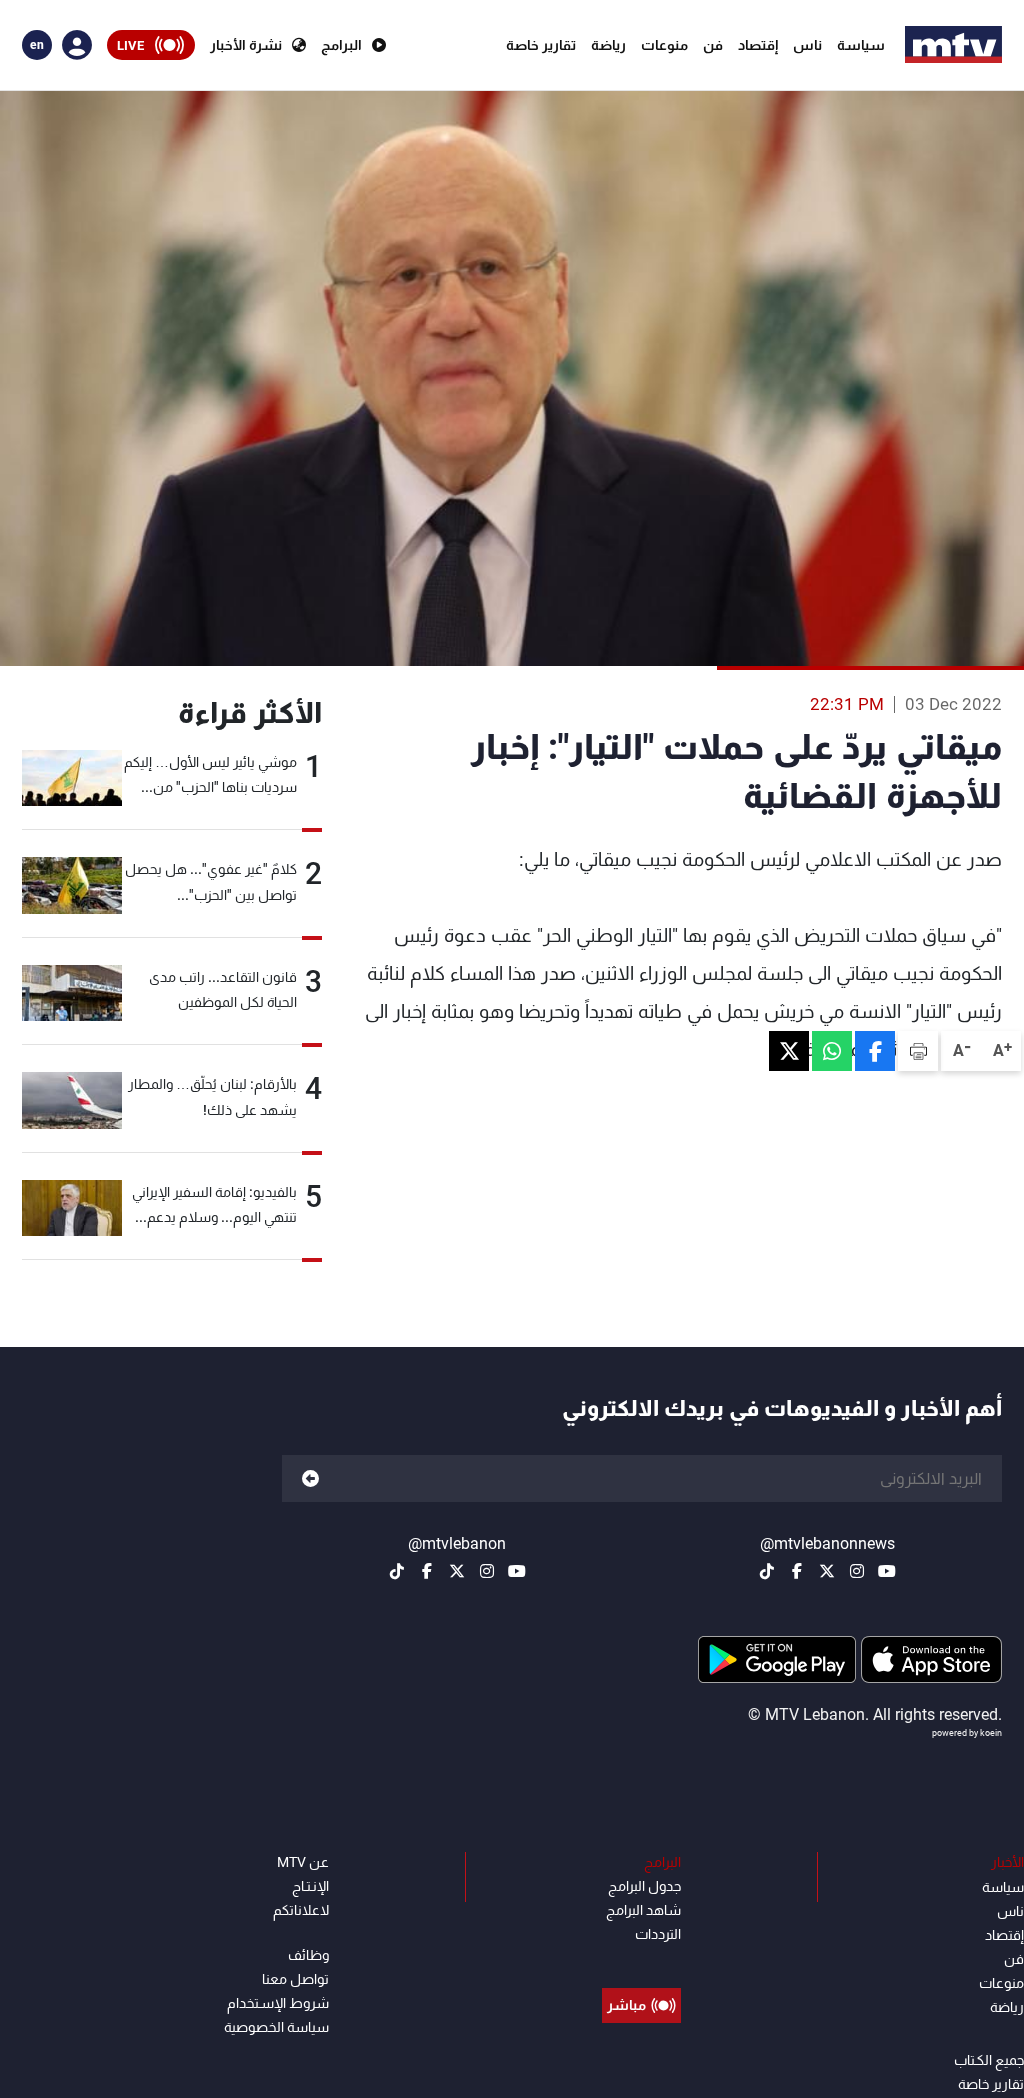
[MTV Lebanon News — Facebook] (797, 1571)
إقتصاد (758, 45)
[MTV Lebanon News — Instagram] (857, 1571)
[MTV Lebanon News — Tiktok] (767, 1571)
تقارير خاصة (541, 45)
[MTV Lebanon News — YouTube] (887, 1571)
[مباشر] (641, 1960)
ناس (807, 45)
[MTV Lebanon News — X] (827, 1571)
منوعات (664, 45)
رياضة (608, 45)
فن (713, 45)
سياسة (861, 45)
